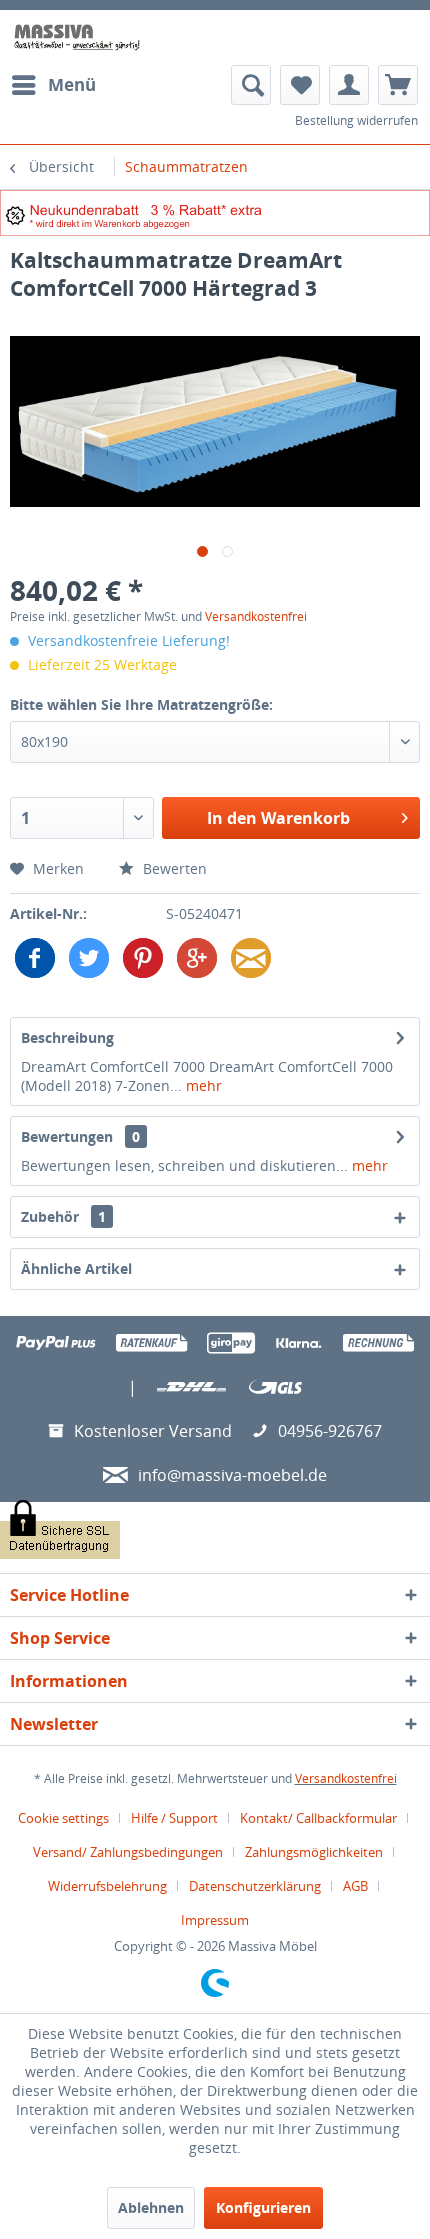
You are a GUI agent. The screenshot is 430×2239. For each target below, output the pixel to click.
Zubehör (63, 1216)
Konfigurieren (263, 2207)
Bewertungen (67, 1136)
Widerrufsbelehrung (107, 1886)
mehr (202, 1085)
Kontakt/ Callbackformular (318, 1818)
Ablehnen (151, 2207)
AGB (355, 1886)
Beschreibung (67, 1037)
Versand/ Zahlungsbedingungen (128, 1852)
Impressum (215, 1920)
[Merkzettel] (300, 85)
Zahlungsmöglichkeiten (314, 1852)
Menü (72, 84)
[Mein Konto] (349, 85)
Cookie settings (63, 1818)
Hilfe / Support (174, 1818)
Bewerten (173, 868)
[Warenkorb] (398, 85)
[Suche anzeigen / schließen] (251, 85)
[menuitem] (53, 85)
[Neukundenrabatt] (215, 213)
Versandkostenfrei (256, 616)
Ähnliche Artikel (76, 1268)
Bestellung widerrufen (356, 120)
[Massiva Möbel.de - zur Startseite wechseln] (77, 37)
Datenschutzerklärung (255, 1886)
